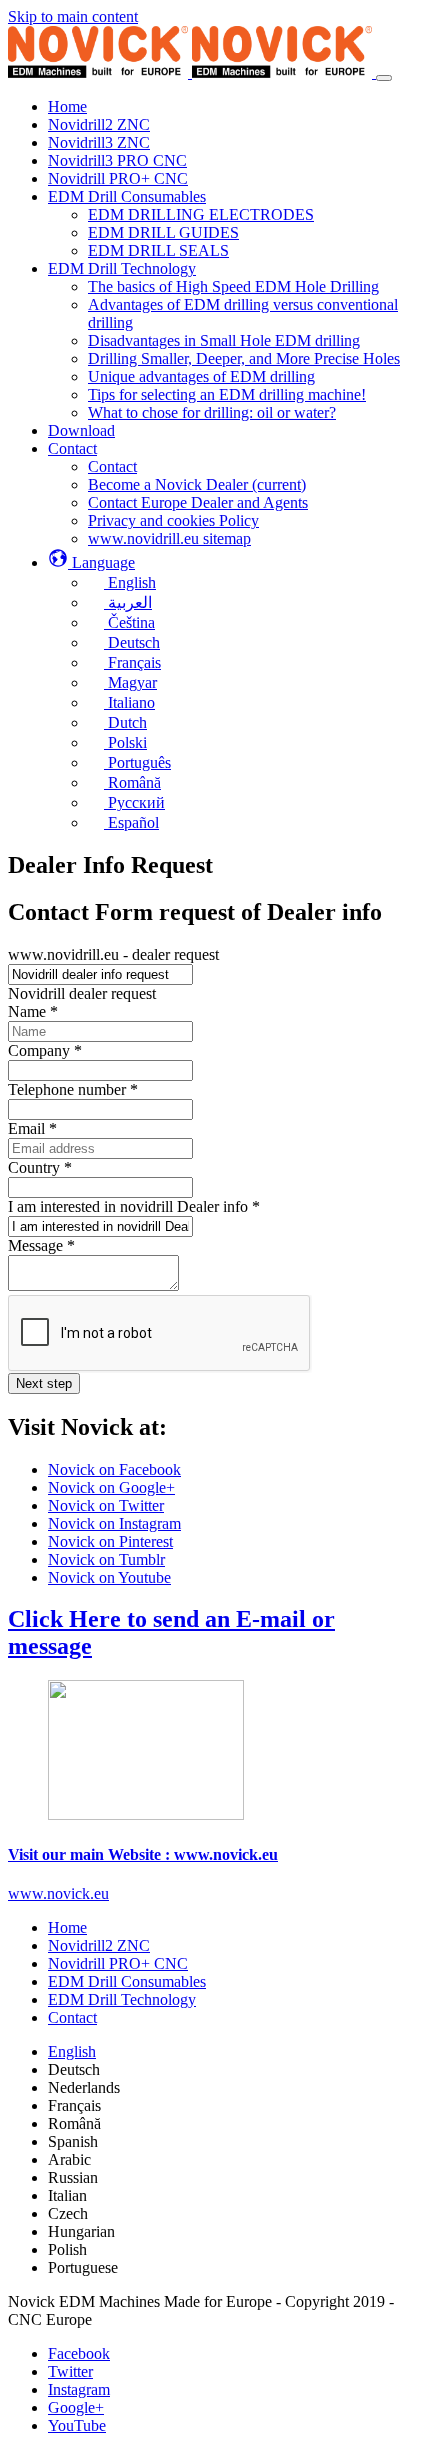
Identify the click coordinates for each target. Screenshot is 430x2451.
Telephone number (73, 1089)
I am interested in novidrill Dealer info (134, 1206)
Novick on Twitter (106, 1505)
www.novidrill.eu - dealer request (113, 954)
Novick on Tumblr (106, 1559)
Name (33, 1011)
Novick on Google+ (111, 1487)
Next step (44, 1383)
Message (41, 1245)
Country (40, 1167)
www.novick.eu (58, 1893)
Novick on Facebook (114, 1469)
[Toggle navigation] (384, 78)
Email (32, 1128)
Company (45, 1050)
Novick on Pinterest (110, 1541)
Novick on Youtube (109, 1577)
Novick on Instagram (114, 1523)
